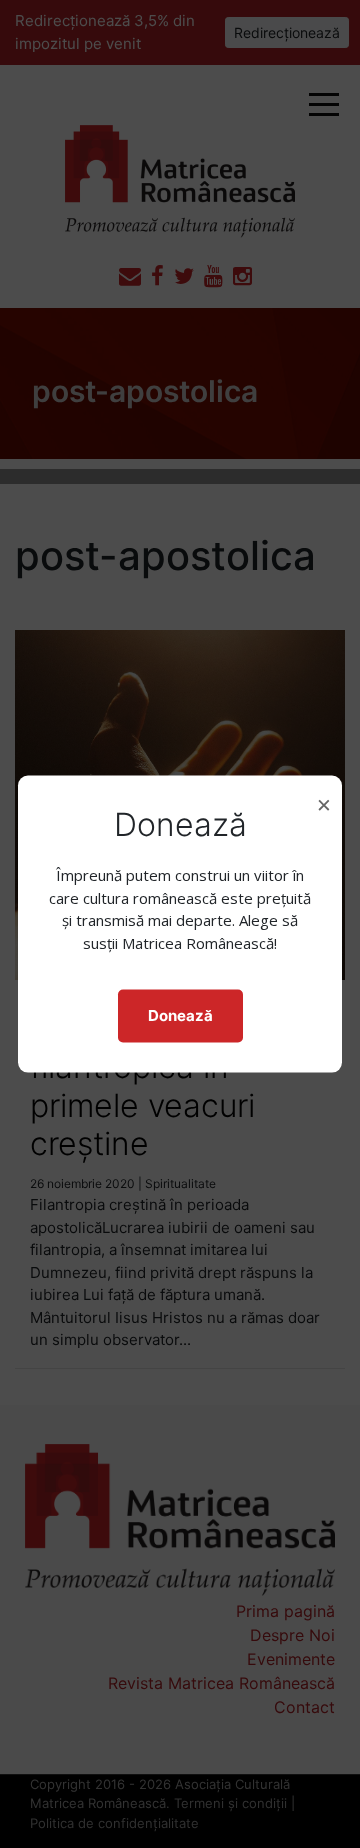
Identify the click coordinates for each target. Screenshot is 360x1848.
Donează (180, 1015)
